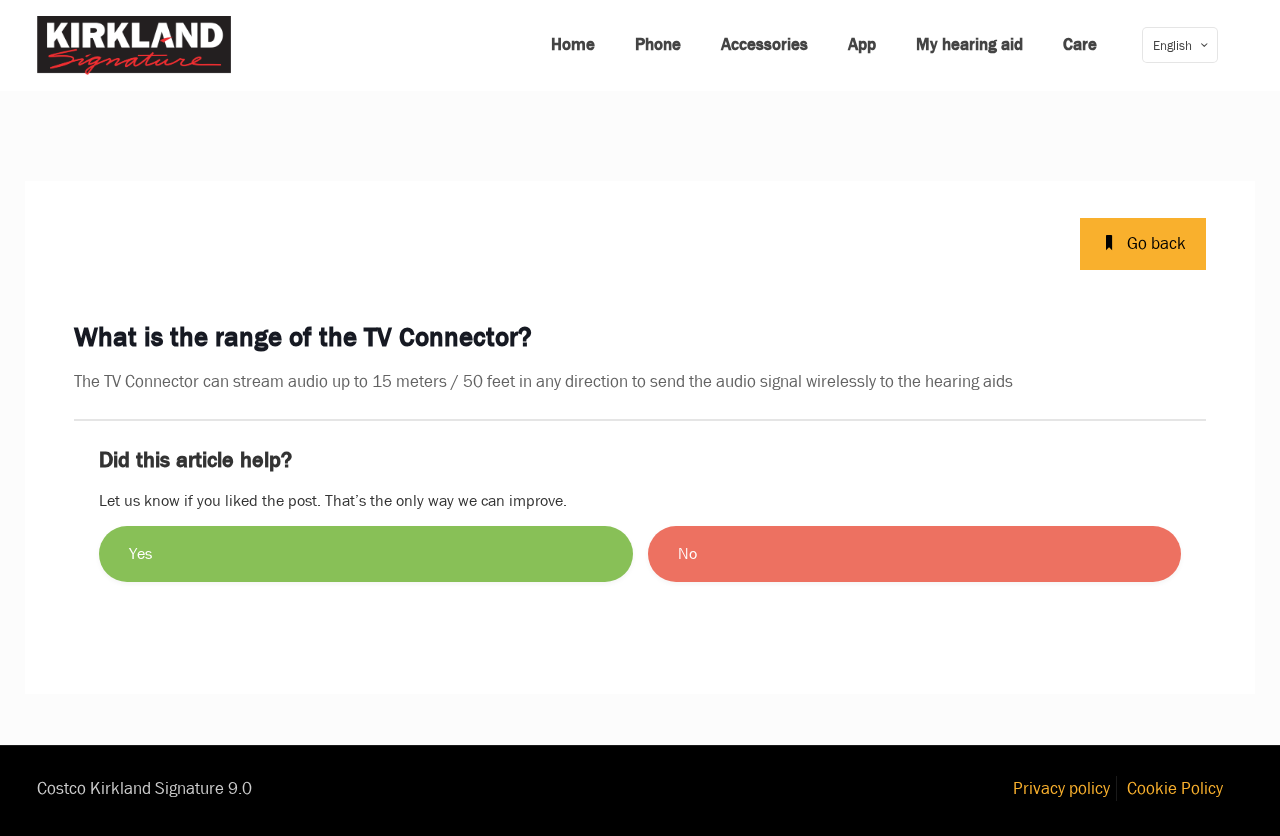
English (1172, 45)
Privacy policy (1061, 788)
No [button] (687, 553)
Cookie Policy (1175, 788)
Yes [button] (140, 553)
